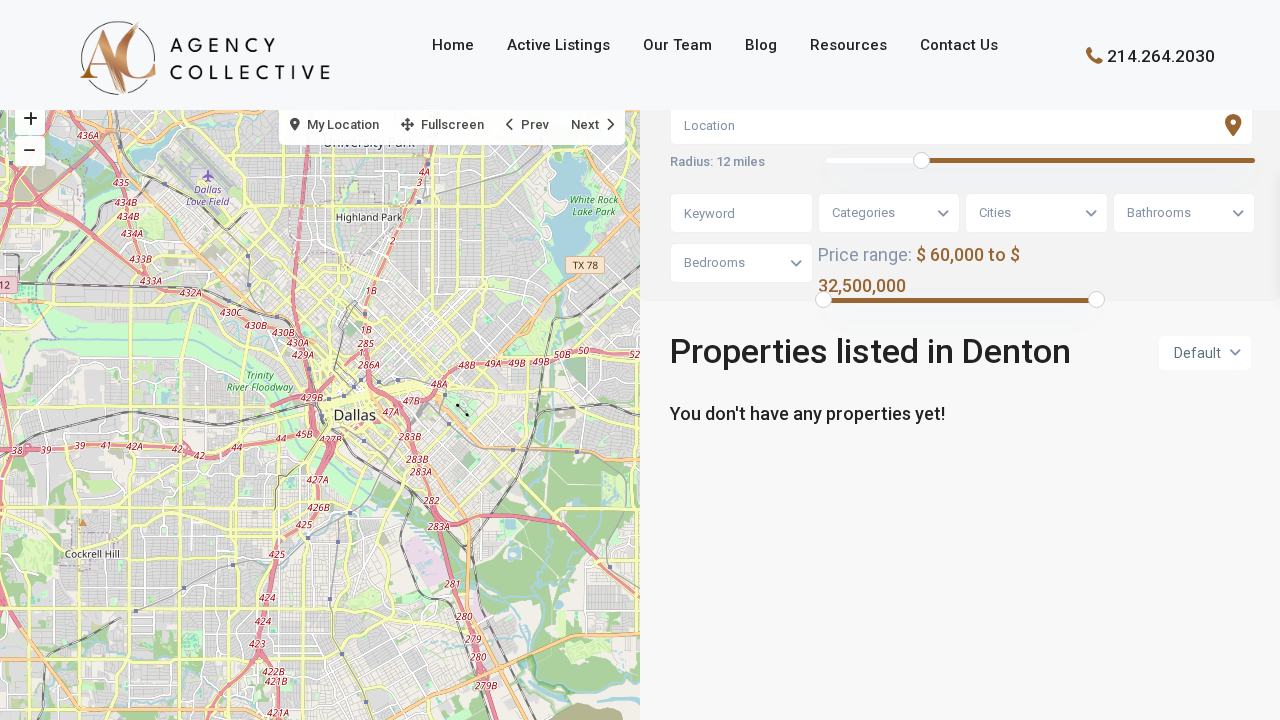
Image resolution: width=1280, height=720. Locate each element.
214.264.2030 (1161, 55)
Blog (761, 45)
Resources (848, 45)
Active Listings (558, 45)
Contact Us (959, 45)
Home (453, 45)
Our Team (677, 45)
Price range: (865, 254)
